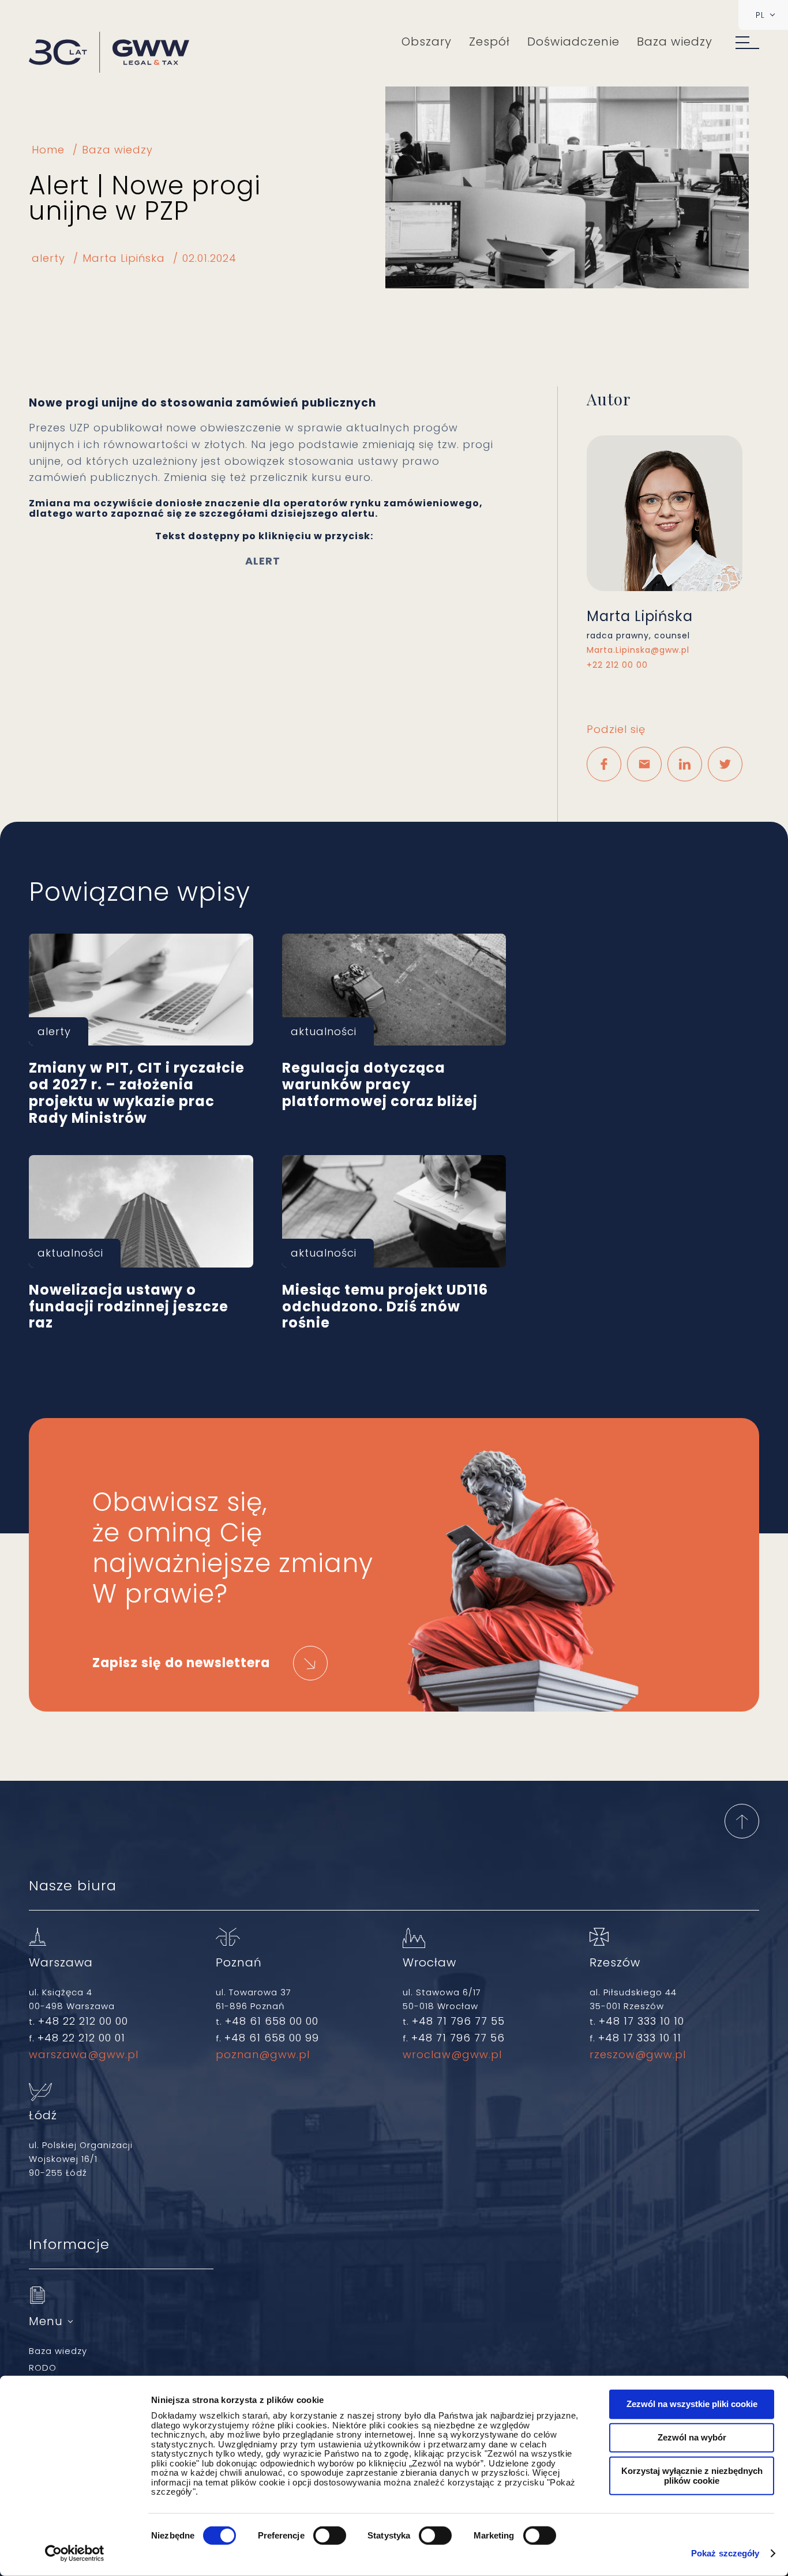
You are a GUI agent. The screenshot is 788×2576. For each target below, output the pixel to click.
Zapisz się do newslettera (181, 1663)
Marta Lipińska (124, 258)
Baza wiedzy (675, 42)
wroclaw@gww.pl (452, 2054)
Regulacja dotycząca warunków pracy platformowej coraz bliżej (394, 990)
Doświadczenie (573, 42)
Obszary (427, 42)
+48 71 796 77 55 (458, 2021)
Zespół (489, 42)
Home (48, 150)
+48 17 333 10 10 (641, 2021)
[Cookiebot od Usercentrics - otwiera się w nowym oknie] (75, 2554)
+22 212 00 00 (617, 665)
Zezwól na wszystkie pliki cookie (692, 2404)
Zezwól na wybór (692, 2437)
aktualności (324, 1031)
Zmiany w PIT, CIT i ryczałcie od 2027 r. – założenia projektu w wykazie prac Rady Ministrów (141, 990)
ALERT (264, 561)
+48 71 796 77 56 (458, 2038)
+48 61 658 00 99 (272, 2038)
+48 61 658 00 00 (272, 2021)
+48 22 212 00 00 (83, 2021)
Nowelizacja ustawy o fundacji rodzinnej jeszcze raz (141, 1211)
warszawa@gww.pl (84, 2054)
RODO (43, 2368)
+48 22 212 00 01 (81, 2038)
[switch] (330, 2536)
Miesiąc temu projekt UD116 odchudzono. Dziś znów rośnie (394, 1211)
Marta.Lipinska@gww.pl (638, 650)
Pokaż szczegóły (725, 2553)
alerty (48, 258)
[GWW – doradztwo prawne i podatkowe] (109, 53)
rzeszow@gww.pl (638, 2054)
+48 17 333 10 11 (640, 2038)
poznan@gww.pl (263, 2054)
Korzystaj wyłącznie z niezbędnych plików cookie (692, 2476)
